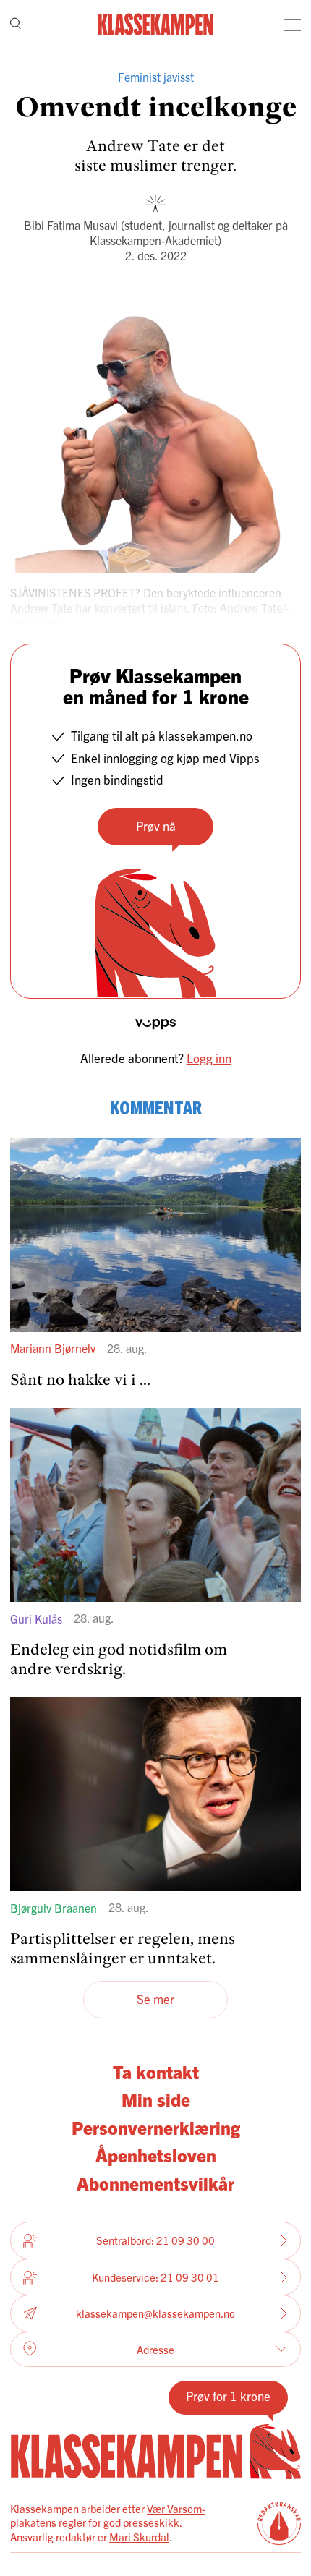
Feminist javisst (156, 77)
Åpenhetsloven (156, 2154)
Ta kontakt (156, 2071)
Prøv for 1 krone (228, 2396)
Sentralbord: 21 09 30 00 (155, 2240)
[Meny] (292, 25)
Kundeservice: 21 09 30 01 (155, 2277)
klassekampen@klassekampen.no (155, 2313)
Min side (156, 2099)
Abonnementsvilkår (155, 2183)
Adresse (155, 2349)
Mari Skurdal (139, 2537)
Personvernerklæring (156, 2127)
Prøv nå (156, 826)
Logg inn (209, 1058)
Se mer (155, 1999)
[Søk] (16, 25)
